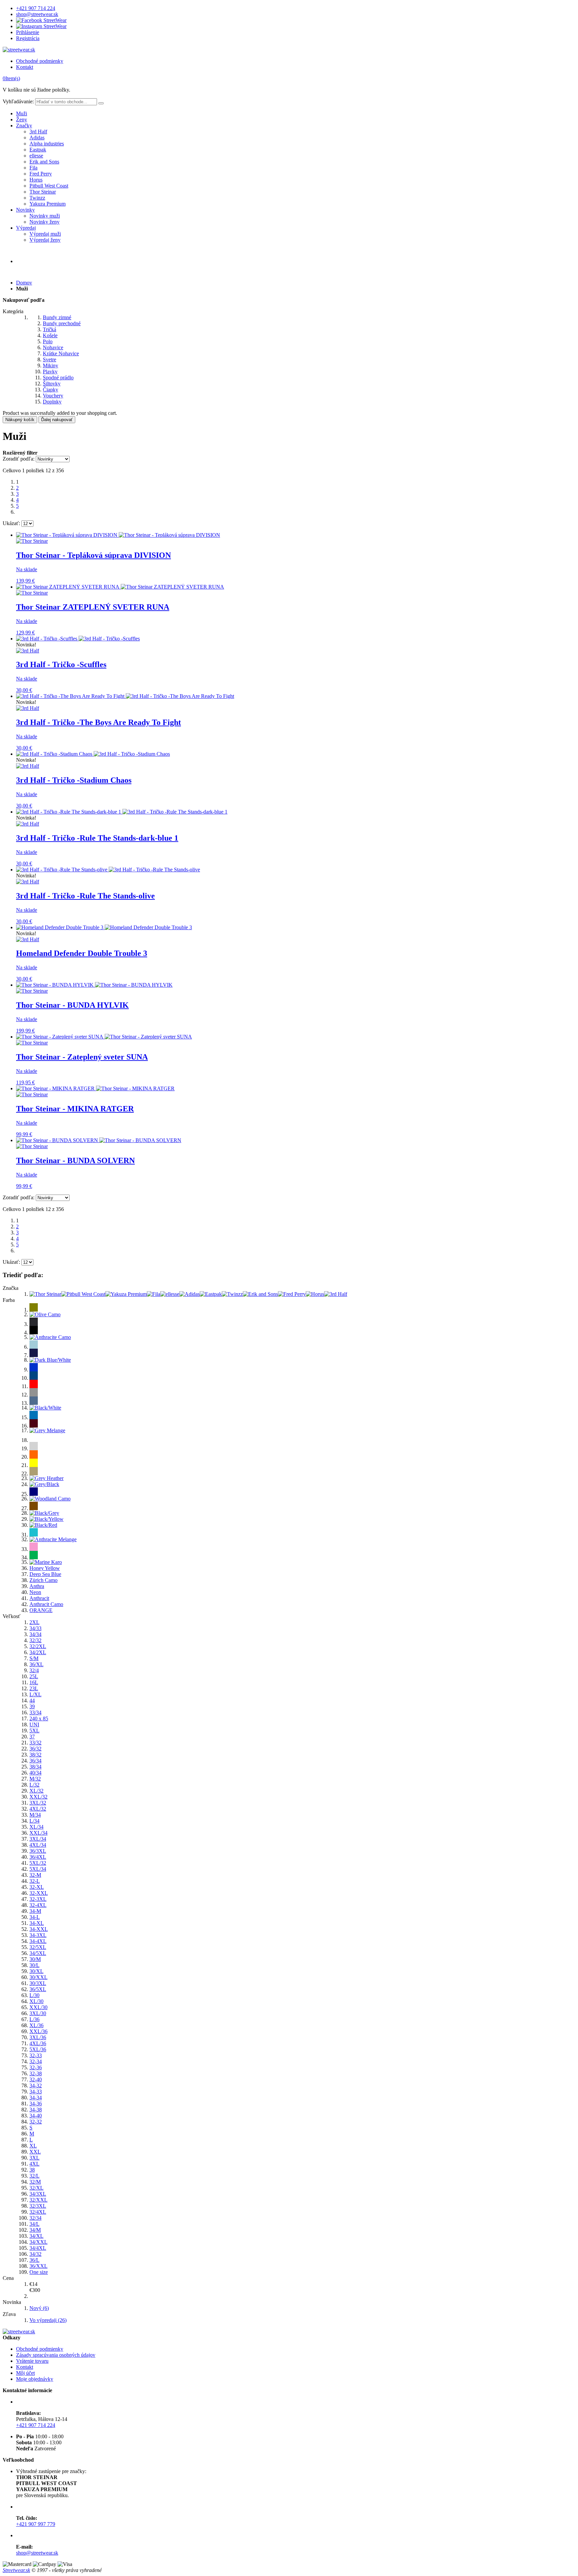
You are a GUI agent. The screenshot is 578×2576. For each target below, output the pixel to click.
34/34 (35, 1634)
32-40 (36, 2079)
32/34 (35, 2218)
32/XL (36, 2188)
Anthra (37, 1586)
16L (34, 1682)
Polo (48, 341)
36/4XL (38, 1857)
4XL (34, 2164)
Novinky (25, 210)
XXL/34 (38, 1833)
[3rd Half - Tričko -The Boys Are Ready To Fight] (125, 696)
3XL (34, 2158)
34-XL (37, 1923)
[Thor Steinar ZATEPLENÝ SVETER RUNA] (120, 587)
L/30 (34, 1995)
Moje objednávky (35, 2379)
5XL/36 (38, 2049)
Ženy (22, 119)
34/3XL (38, 2194)
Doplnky (52, 402)
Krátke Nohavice (61, 353)
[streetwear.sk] (19, 50)
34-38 (36, 2110)
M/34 (35, 1815)
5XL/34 (38, 1869)
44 (32, 1700)
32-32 (36, 2122)
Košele (50, 335)
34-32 (36, 2086)
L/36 (34, 2019)
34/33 (35, 1628)
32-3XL (38, 1899)
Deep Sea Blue (45, 1574)
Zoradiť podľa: (19, 459)
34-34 (36, 2098)
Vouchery (53, 396)
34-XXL (39, 1929)
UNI (34, 1725)
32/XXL (38, 2200)
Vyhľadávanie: (18, 101)
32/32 (35, 1640)
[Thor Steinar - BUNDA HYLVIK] (94, 985)
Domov (24, 283)
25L (34, 1676)
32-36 (36, 2067)
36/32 (35, 1749)
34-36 (36, 2104)
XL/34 (36, 1827)
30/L (34, 1965)
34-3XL (38, 1935)
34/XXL (38, 2242)
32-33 (36, 2055)
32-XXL (39, 1893)
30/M (35, 1959)
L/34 (34, 1821)
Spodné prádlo (58, 378)
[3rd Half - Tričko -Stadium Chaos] (93, 754)
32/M (35, 2182)
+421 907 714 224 (36, 8)
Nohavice (53, 347)
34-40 (36, 2116)
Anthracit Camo (46, 1604)
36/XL (36, 1664)
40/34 (35, 1773)
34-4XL (38, 1941)
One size (39, 2272)
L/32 (34, 1785)
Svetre (50, 359)
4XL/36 (38, 2043)
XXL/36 (38, 2031)
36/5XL (38, 1989)
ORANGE (41, 1610)
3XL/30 (38, 2013)
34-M (35, 1911)
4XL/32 (38, 1809)
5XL (34, 1731)
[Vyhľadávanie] (101, 103)
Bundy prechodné (62, 323)
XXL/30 (38, 2007)
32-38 (36, 2073)
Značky (24, 126)
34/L (34, 2224)
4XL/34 (38, 1845)
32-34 (36, 2061)
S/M (34, 1658)
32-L (35, 1881)
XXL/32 (38, 1797)
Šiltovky (52, 384)
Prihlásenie (28, 32)
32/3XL (38, 2206)
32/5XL (38, 1947)
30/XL (36, 1971)
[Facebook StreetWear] (41, 20)
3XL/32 (38, 1803)
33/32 (35, 1743)
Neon (35, 1592)
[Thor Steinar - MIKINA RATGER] (95, 1088)
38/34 (35, 1767)
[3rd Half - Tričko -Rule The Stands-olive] (108, 870)
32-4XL (38, 1905)
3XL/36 (38, 2037)
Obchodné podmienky (40, 61)
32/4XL (38, 2212)
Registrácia (28, 38)
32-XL (37, 1887)
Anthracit (39, 1598)
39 (32, 1706)
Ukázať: (11, 523)
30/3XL (38, 1983)
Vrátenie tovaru (32, 2361)
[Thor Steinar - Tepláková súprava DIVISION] (118, 535)
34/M (35, 2230)
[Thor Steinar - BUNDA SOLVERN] (99, 1140)
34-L (35, 1917)
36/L (34, 2260)
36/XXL (38, 2266)
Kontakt (25, 67)
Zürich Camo (43, 1580)
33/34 (35, 1712)
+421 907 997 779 (36, 2524)
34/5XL (38, 1953)
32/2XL (38, 1646)
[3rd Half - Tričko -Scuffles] (78, 639)
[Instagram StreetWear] (41, 26)
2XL (34, 1622)
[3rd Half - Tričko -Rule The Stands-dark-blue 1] (122, 812)
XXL (35, 2152)
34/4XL (38, 2248)
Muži (22, 113)
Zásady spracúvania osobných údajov (56, 2355)
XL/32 (36, 1791)
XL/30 (36, 2001)
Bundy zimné (57, 317)
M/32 (35, 1779)
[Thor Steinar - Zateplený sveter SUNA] (104, 1037)
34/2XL (38, 1652)
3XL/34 (38, 1839)
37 (32, 1737)
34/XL (36, 2236)
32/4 (34, 1670)
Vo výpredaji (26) (48, 2320)
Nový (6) (39, 2308)
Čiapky (51, 390)
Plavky (50, 372)
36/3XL (38, 1851)
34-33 (36, 2092)
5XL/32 (38, 1863)
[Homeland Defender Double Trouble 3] (104, 927)
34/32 (35, 2254)
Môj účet (25, 2373)
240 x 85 (39, 1719)
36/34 (35, 1761)
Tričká (50, 329)
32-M (35, 1875)
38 (32, 2170)
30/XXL (38, 1977)
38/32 (35, 1755)
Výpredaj (26, 228)
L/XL (35, 1694)
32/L (34, 2176)
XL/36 (36, 2025)
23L (34, 1688)
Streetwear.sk (16, 2570)
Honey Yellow (45, 1568)
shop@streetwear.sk (37, 14)
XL (33, 2146)
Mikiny (51, 365)
